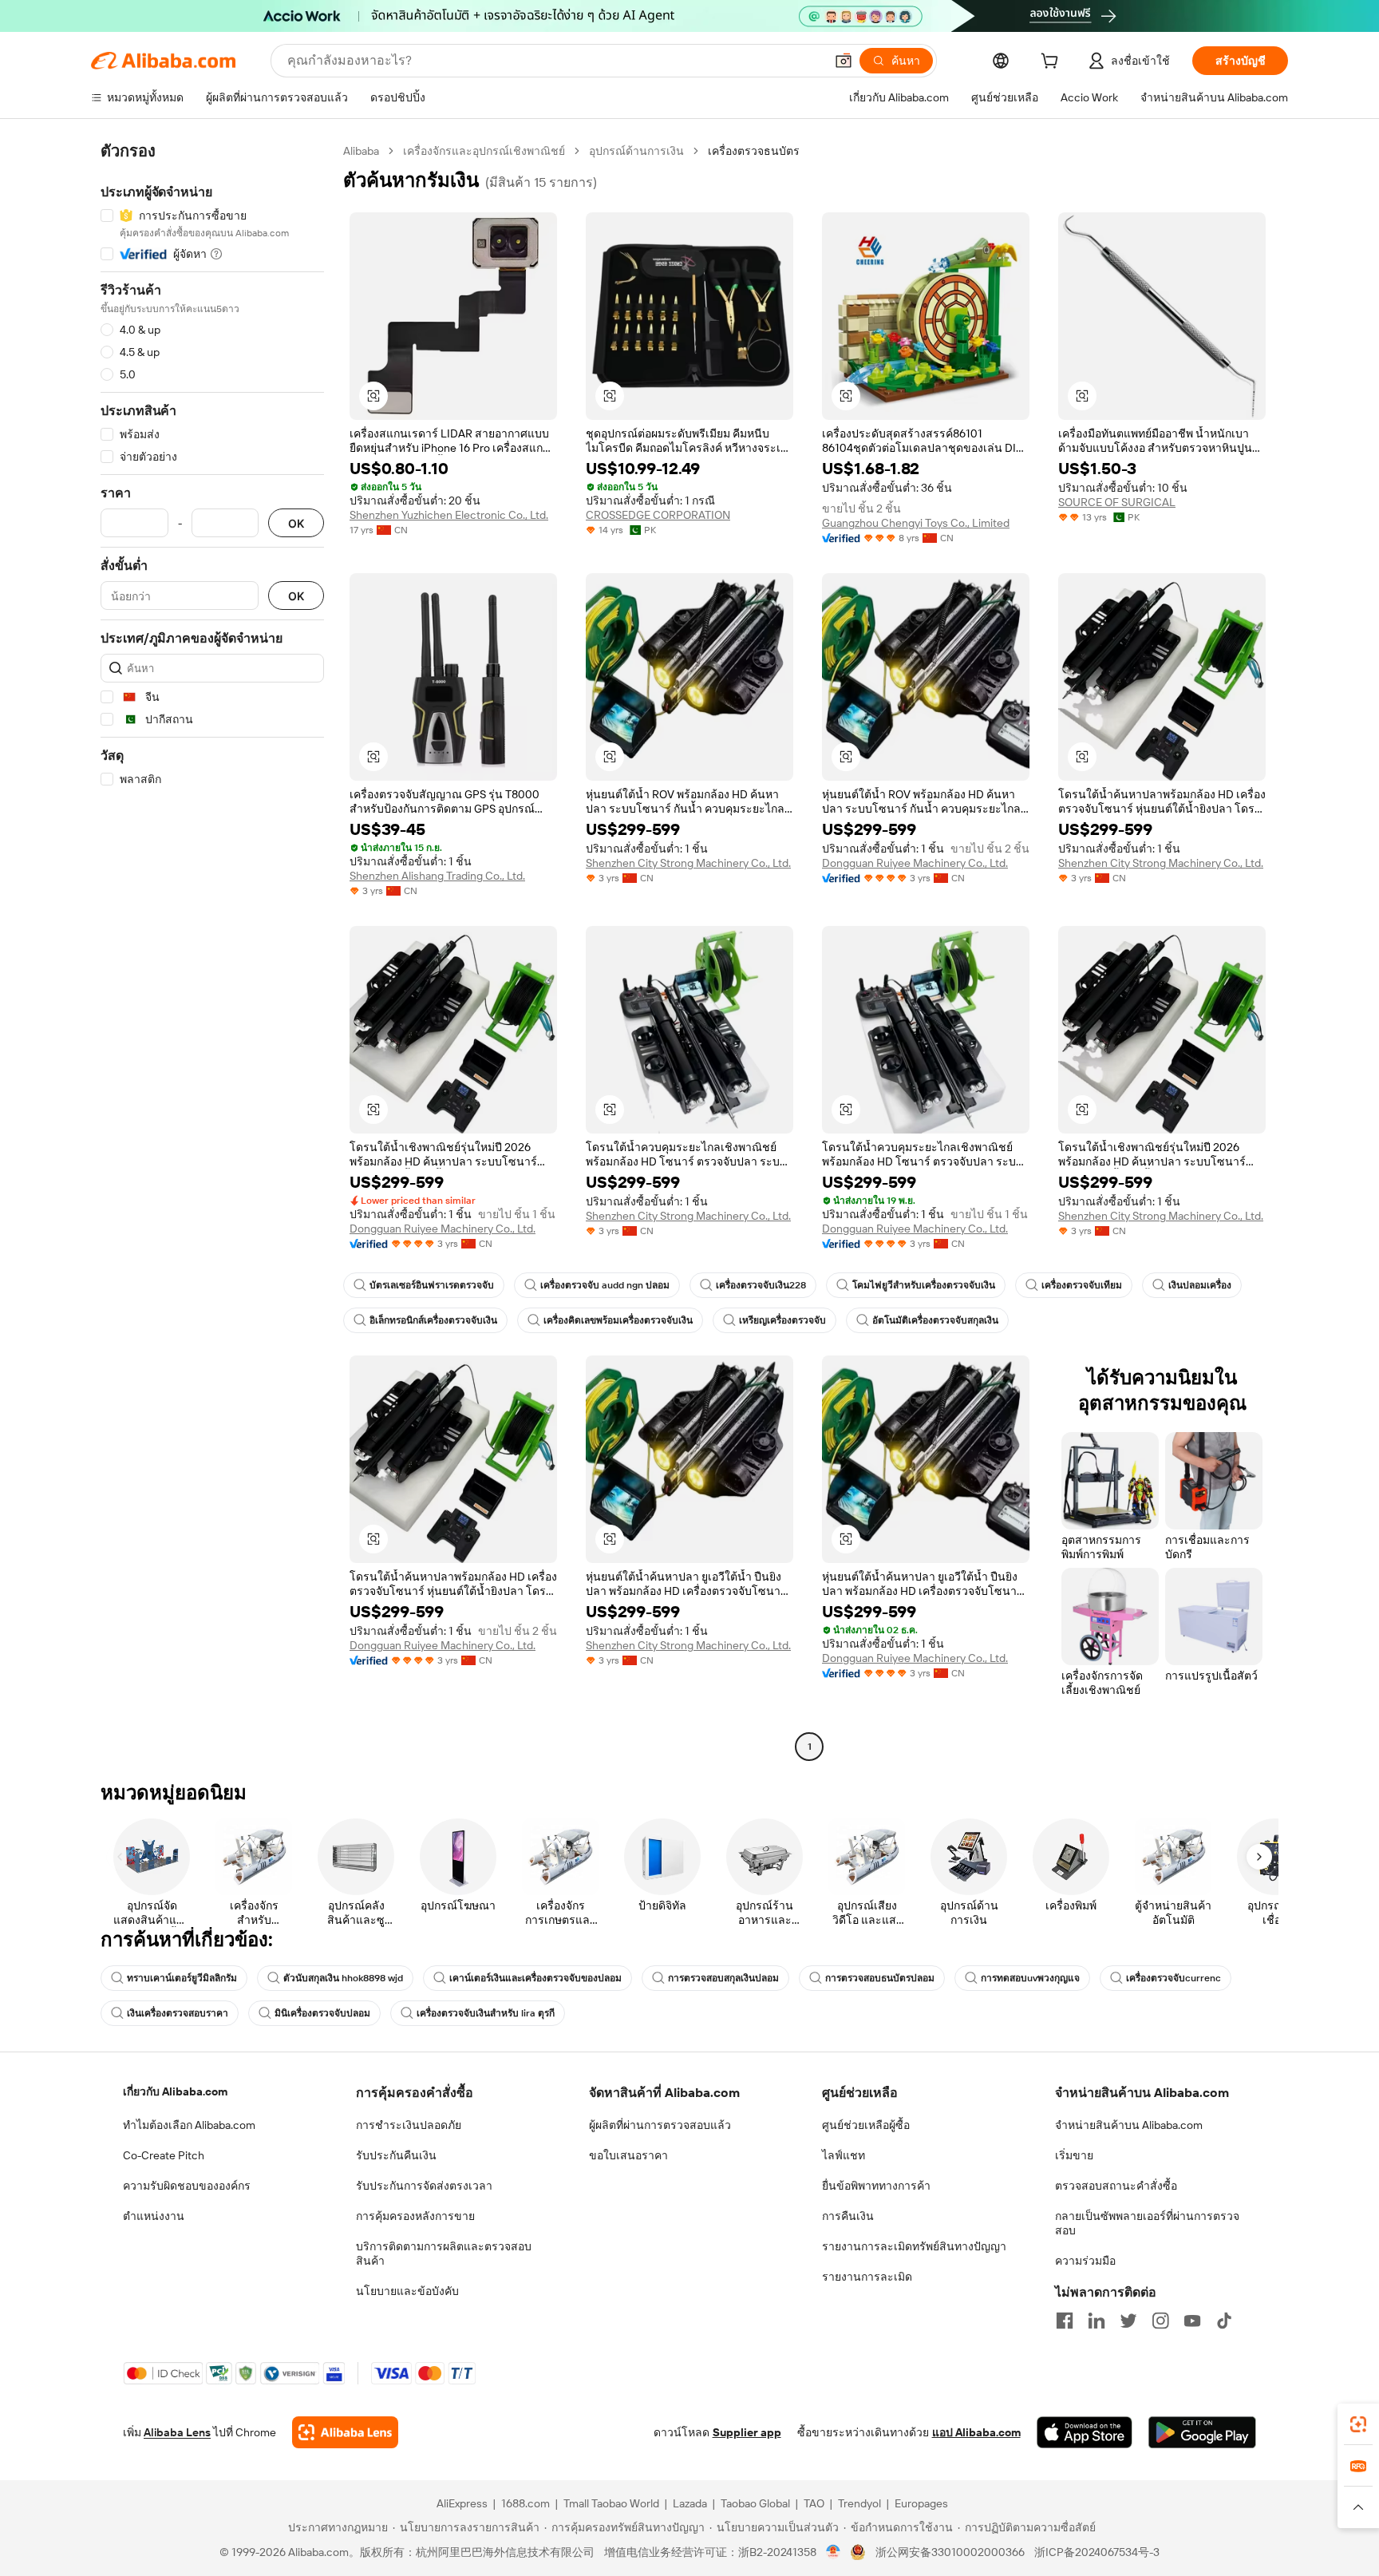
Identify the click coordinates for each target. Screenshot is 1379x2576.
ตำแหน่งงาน (154, 2216)
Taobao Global (755, 2503)
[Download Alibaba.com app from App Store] (1085, 2432)
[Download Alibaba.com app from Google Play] (1202, 2432)
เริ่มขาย (1074, 2155)
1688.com (526, 2503)
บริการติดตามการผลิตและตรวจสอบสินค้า (444, 2254)
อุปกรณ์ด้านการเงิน (636, 151)
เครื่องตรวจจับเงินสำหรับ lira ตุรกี (486, 2013)
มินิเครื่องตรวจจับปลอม (322, 2013)
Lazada (690, 2503)
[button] (844, 61)
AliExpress (462, 2503)
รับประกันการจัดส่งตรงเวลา (424, 2186)
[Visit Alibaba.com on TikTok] (1224, 2321)
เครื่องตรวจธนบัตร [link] (754, 151)
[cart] (1053, 63)
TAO (814, 2503)
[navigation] (212, 951)
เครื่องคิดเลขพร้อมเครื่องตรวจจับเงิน (618, 1320)
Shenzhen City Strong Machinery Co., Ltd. (688, 863)
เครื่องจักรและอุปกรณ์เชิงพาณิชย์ (484, 151)
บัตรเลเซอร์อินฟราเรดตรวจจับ (432, 1285)
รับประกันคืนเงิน (396, 2155)
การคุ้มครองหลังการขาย (415, 2216)
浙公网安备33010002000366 (950, 2552)
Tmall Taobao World (611, 2503)
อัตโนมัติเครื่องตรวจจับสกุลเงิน (935, 1320)
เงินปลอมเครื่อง (1200, 1285)
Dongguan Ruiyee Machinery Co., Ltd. (915, 863)
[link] (1358, 2424)
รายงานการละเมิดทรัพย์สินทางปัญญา (914, 2246)
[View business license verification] (834, 2552)
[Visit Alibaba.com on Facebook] (1065, 2321)
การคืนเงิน (848, 2216)
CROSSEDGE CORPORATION (658, 515)
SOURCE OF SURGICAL (1117, 502)
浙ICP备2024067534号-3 (1097, 2552)
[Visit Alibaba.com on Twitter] (1128, 2321)
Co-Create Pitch (164, 2155)
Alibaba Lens (177, 2432)
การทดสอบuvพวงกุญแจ (1030, 1978)
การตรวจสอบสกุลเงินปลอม (723, 1978)
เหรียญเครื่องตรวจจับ (782, 1320)
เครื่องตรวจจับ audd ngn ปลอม (605, 1285)
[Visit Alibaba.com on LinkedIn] (1096, 2321)
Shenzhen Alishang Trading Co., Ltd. (437, 876)
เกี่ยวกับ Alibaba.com (175, 2091)
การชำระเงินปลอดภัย (409, 2125)
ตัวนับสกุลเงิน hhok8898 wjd (343, 1978)
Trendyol (859, 2503)
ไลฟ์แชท (844, 2155)
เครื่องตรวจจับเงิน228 (761, 1285)
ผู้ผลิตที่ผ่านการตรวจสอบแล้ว (660, 2125)
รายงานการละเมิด (867, 2277)
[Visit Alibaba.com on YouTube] (1192, 2321)
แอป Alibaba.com (976, 2432)
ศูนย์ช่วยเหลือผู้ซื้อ (866, 2125)
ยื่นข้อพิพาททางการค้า (876, 2186)
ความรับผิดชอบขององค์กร (187, 2186)
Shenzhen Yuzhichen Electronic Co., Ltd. (449, 515)
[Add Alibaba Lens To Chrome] (345, 2432)
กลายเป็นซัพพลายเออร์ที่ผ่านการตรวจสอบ (1147, 2223)
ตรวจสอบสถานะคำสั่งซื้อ (1116, 2186)
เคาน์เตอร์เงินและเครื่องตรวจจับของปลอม (535, 1978)
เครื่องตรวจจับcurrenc (1174, 1978)
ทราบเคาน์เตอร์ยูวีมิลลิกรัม (182, 1978)
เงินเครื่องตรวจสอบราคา (178, 2013)
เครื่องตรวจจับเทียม (1082, 1285)
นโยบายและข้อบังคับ (407, 2291)
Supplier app (747, 2432)
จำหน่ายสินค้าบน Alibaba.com (1129, 2125)
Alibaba (361, 151)
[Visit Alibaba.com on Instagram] (1160, 2321)
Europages (921, 2503)
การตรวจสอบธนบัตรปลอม (880, 1978)
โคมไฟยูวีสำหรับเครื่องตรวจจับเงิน (924, 1285)
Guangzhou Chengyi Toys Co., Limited (916, 523)
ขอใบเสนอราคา (628, 2155)
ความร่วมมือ (1085, 2261)
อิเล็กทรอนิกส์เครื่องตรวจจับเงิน (433, 1320)
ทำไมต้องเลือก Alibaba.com (189, 2125)
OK (296, 523)
